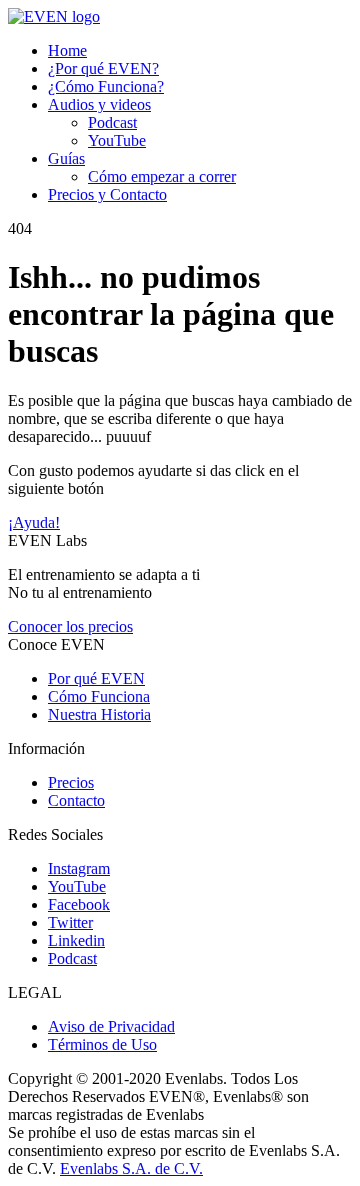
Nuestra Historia (99, 714)
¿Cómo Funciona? (106, 86)
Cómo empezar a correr (162, 176)
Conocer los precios (70, 626)
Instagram (79, 868)
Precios (71, 782)
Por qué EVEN (96, 678)
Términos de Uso (102, 1044)
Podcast (112, 122)
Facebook (79, 904)
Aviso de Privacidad (111, 1026)
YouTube (117, 140)
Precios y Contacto (107, 194)
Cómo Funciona (99, 696)
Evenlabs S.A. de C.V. (131, 1168)
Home (67, 50)
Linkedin (76, 940)
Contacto (76, 800)
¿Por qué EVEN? (103, 68)
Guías (66, 158)
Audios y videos (99, 104)
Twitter (70, 922)
